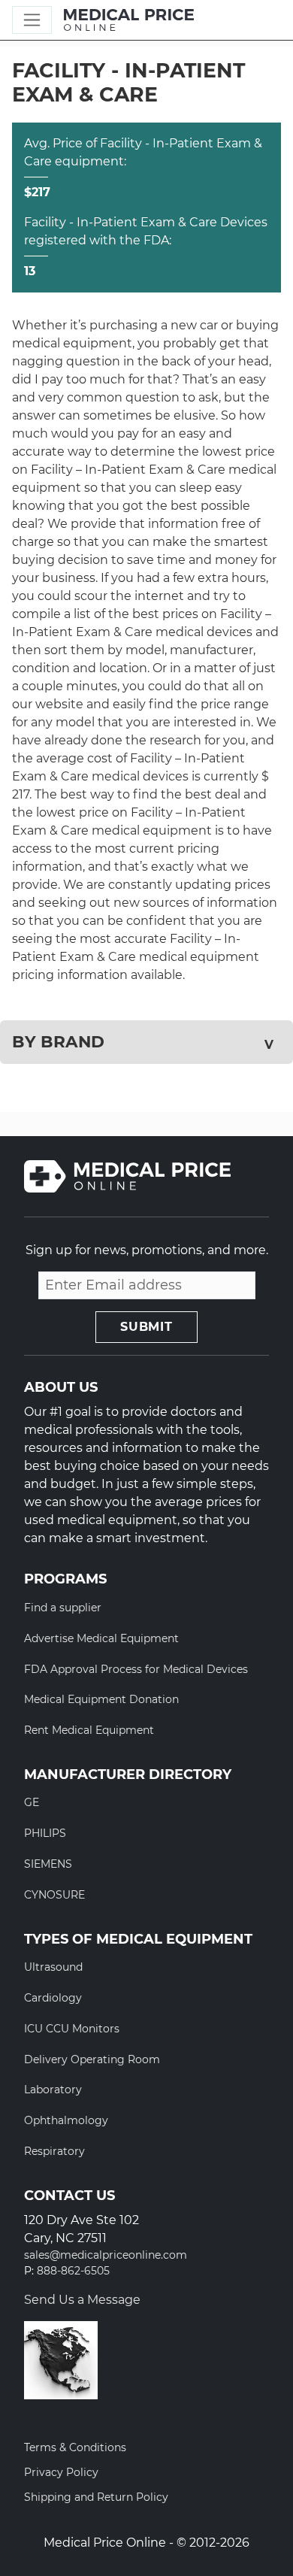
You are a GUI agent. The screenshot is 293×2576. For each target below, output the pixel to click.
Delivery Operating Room (92, 2059)
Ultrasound (53, 1967)
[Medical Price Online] (129, 20)
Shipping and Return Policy (96, 2497)
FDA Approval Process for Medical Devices (136, 1669)
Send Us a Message (82, 2300)
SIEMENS (48, 1864)
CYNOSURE (54, 1895)
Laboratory (53, 2090)
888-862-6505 (73, 2271)
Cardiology (53, 1998)
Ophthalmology (66, 2120)
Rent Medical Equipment (89, 1730)
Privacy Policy (61, 2472)
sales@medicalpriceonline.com (106, 2255)
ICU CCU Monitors (72, 2029)
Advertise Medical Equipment (101, 1638)
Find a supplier (63, 1608)
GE (32, 1802)
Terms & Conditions (75, 2447)
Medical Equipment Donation (101, 1699)
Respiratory (54, 2151)
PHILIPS (45, 1833)
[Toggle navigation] (32, 20)
